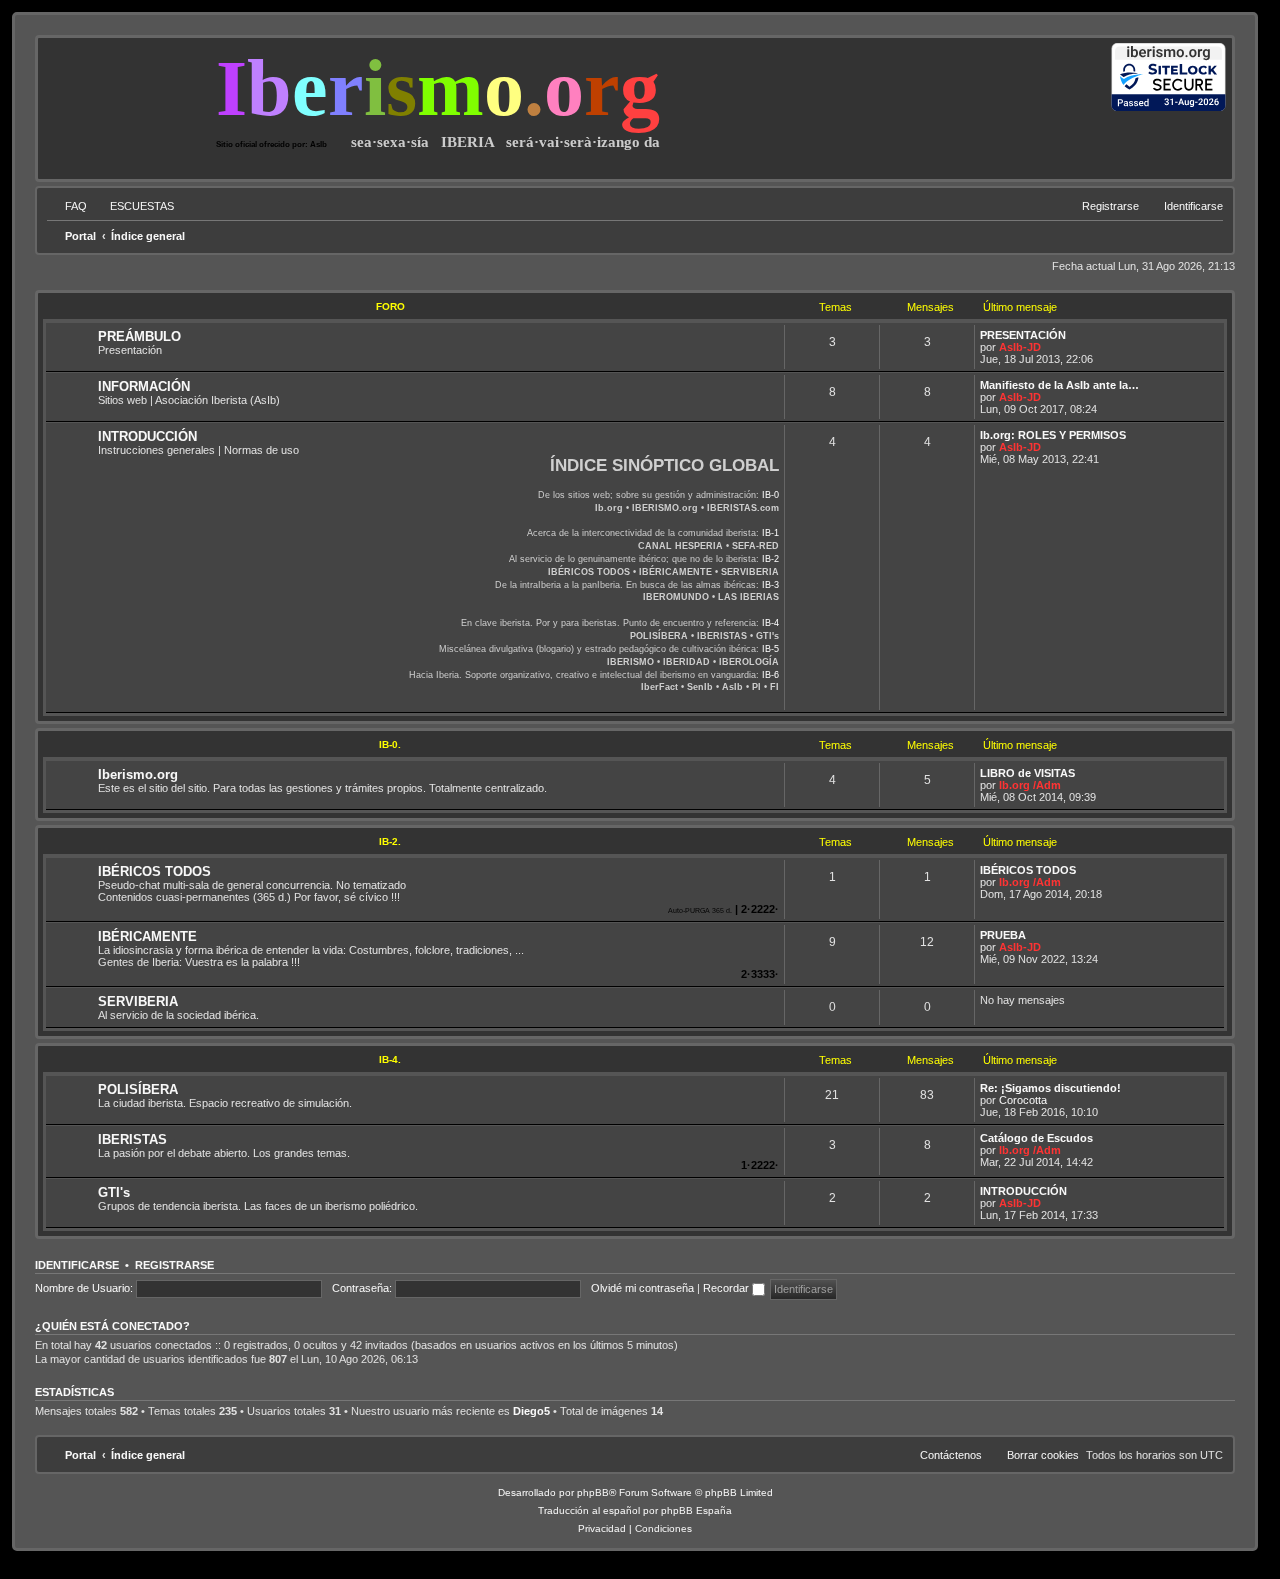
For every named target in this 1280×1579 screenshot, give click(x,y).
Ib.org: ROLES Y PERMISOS (1053, 435)
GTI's (114, 1192)
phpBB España (696, 1510)
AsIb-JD (1020, 347)
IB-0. (390, 744)
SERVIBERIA (138, 1001)
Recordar (727, 1288)
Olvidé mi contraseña (642, 1288)
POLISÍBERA (138, 1089)
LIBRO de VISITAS (1027, 773)
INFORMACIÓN (144, 386)
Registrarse (174, 1265)
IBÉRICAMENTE (147, 936)
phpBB (593, 1492)
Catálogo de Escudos (1036, 1138)
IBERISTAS (132, 1139)
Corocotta (1023, 1100)
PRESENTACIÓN (1023, 335)
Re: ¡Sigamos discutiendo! (1050, 1088)
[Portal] (129, 104)
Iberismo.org (138, 774)
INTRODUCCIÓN (147, 436)
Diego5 (531, 1411)
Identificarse (77, 1265)
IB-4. (390, 1059)
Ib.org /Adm (1030, 785)
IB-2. (390, 841)
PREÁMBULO (139, 336)
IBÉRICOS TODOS (154, 871)
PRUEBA (1003, 935)
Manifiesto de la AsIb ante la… (1059, 385)
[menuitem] (67, 206)
